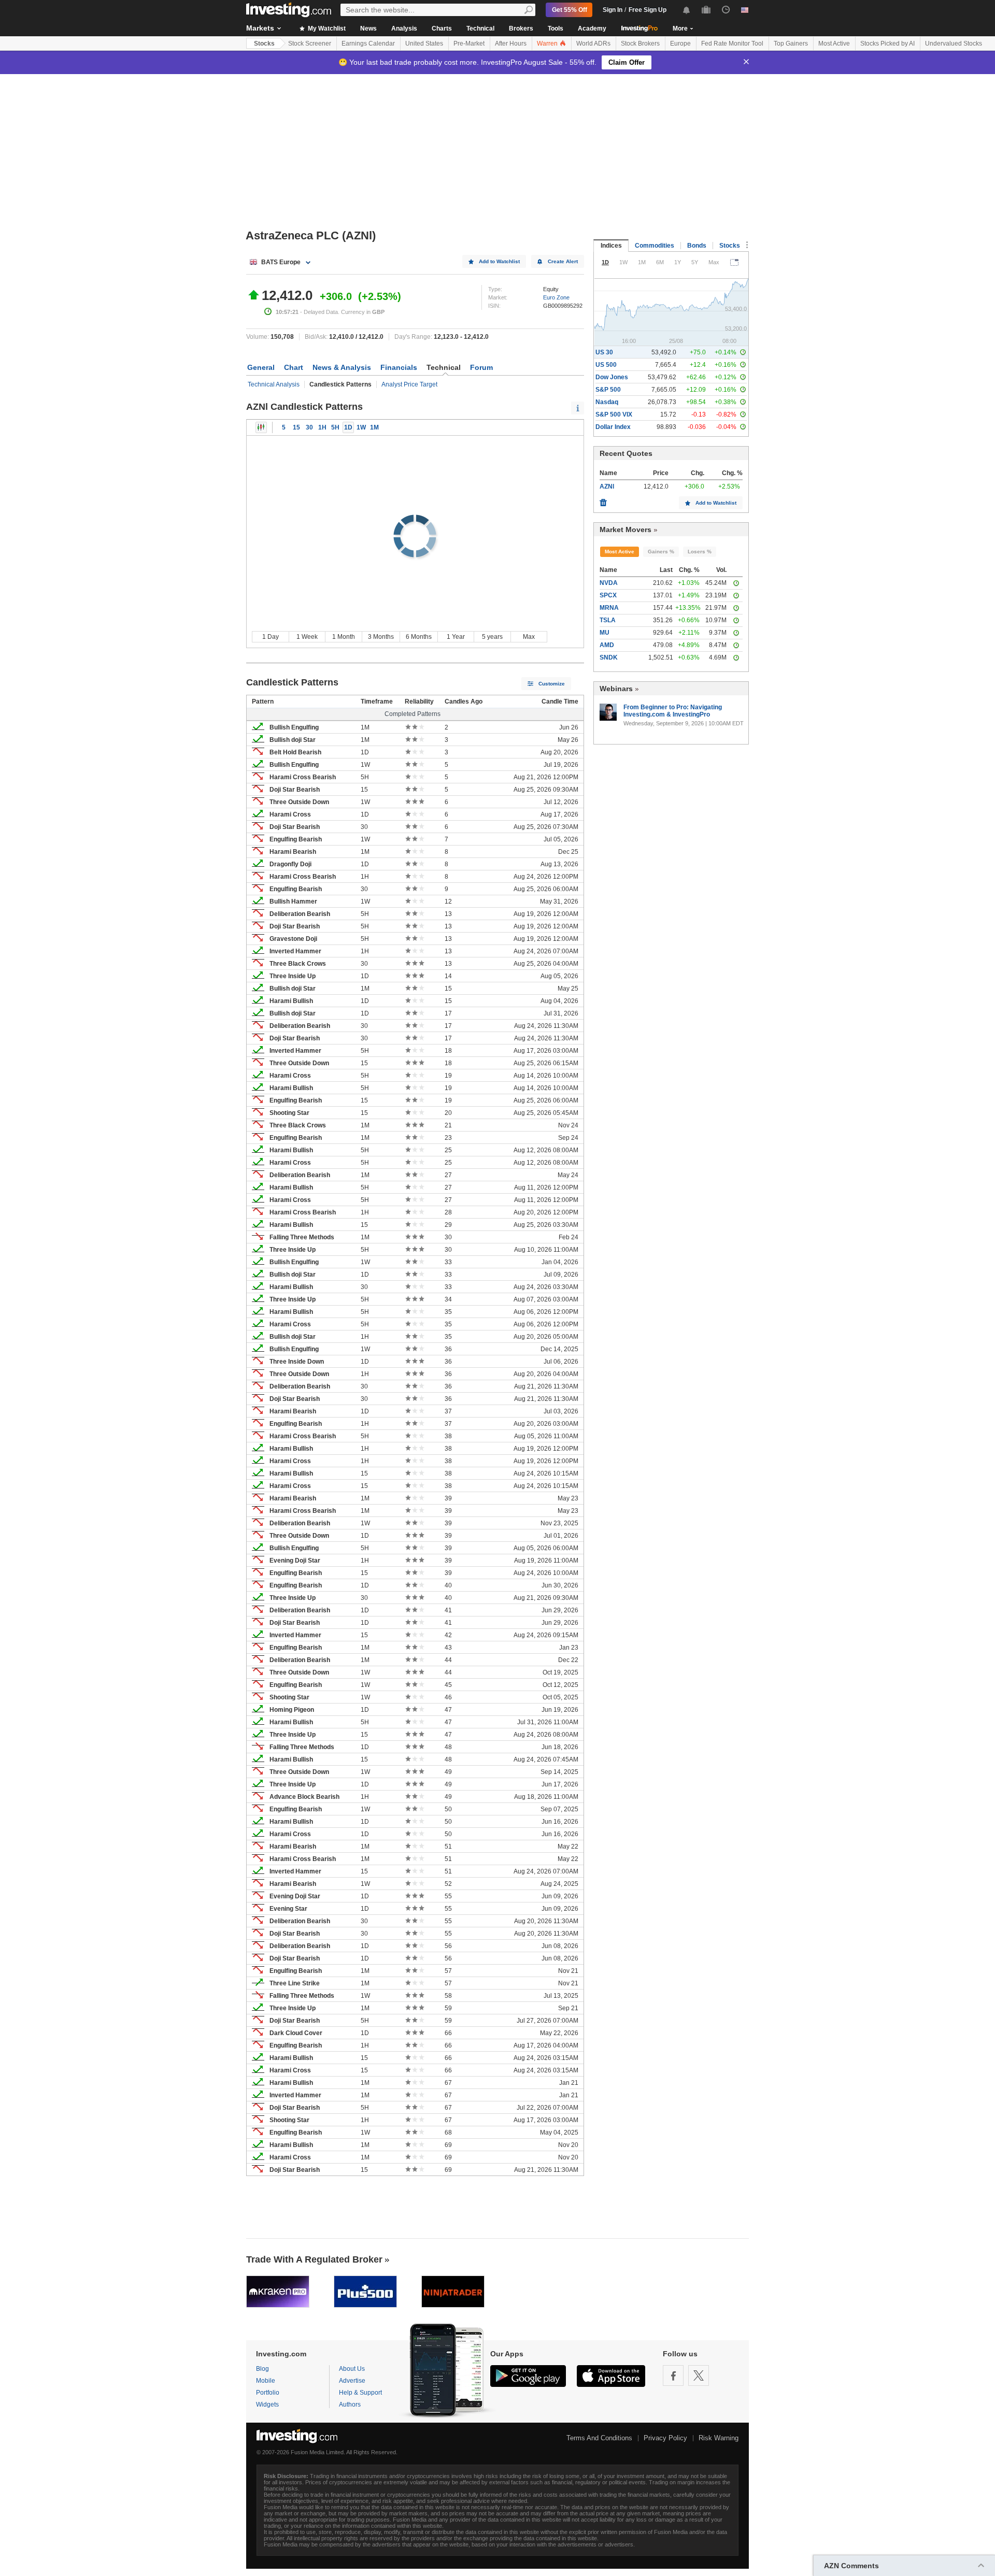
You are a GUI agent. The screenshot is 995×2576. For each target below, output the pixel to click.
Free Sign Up (648, 10)
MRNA (609, 608)
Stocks (264, 44)
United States (424, 44)
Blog (262, 2369)
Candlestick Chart (261, 427)
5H (335, 427)
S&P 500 (608, 390)
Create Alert (563, 261)
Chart (294, 367)
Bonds (697, 246)
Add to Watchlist (499, 261)
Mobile (266, 2381)
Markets (260, 28)
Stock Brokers (640, 44)
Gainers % (661, 552)
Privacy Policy (665, 2438)
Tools (556, 28)
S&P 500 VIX (614, 414)
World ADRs (593, 44)
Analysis (404, 28)
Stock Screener (310, 44)
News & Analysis (342, 367)
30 (309, 427)
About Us (352, 2369)
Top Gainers (791, 44)
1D (348, 427)
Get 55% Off (570, 10)
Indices (611, 246)
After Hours (511, 44)
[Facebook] (673, 2375)
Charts (442, 28)
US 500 (606, 365)
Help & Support (360, 2393)
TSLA (608, 620)
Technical (480, 28)
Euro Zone (556, 297)
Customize (552, 684)
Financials (399, 367)
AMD (607, 645)
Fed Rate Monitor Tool (732, 44)
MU (605, 633)
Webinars (616, 689)
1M (374, 427)
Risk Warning (719, 2438)
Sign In (613, 10)
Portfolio (268, 2393)
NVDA (609, 583)
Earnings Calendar (368, 44)
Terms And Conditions (599, 2438)
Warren (548, 44)
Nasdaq (607, 402)
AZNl (607, 486)
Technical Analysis (274, 384)
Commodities (655, 246)
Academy (592, 28)
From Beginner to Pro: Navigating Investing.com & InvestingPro (673, 711)
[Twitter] (699, 2375)
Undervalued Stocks (954, 44)
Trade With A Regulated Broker (314, 2259)
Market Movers (626, 529)
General (261, 367)
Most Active (834, 44)
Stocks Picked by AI (887, 44)
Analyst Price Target (409, 384)
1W (361, 427)
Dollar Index (613, 427)
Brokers (521, 28)
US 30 (604, 352)
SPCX (608, 595)
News (368, 28)
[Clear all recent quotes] (603, 500)
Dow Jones (612, 377)
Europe (680, 44)
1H (322, 427)
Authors (350, 2405)
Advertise (352, 2381)
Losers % (700, 552)
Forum (481, 367)
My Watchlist (326, 28)
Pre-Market (469, 44)
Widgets (267, 2405)
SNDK (609, 657)
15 (296, 427)
